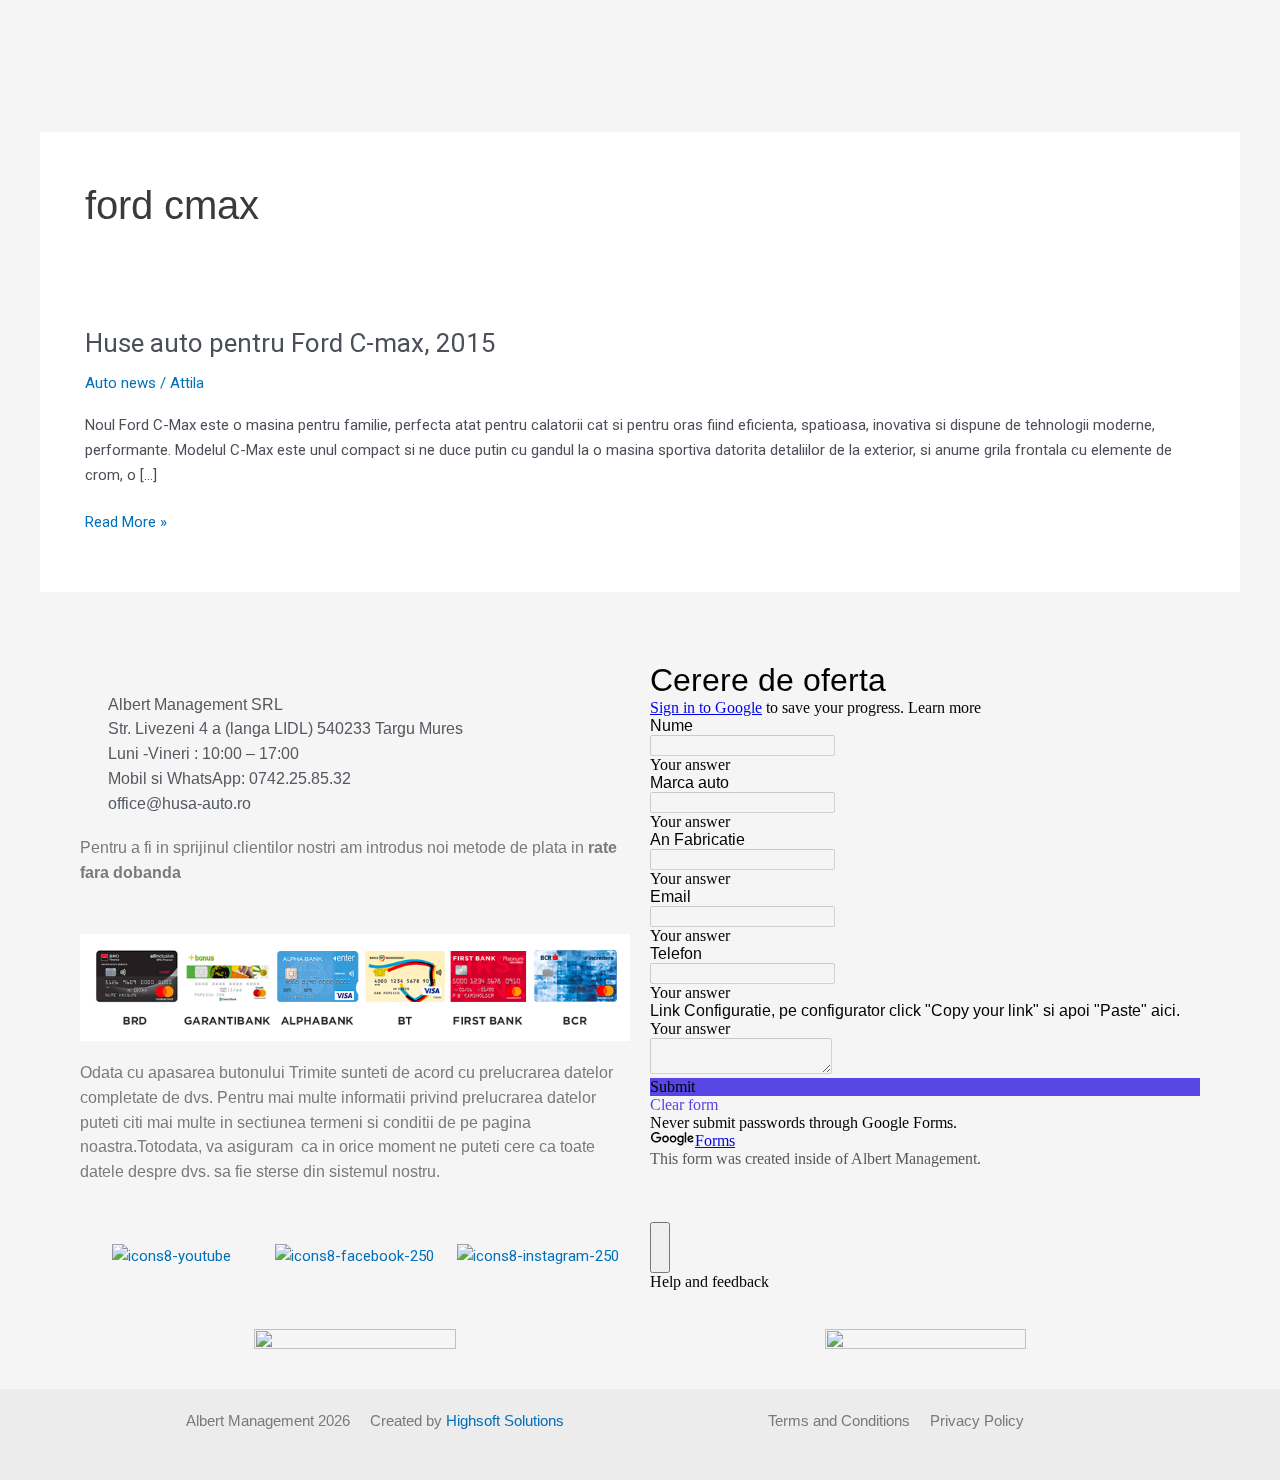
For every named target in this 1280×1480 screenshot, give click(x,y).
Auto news (120, 383)
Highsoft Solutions (505, 1420)
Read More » (126, 520)
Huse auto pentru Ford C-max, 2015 (290, 343)
